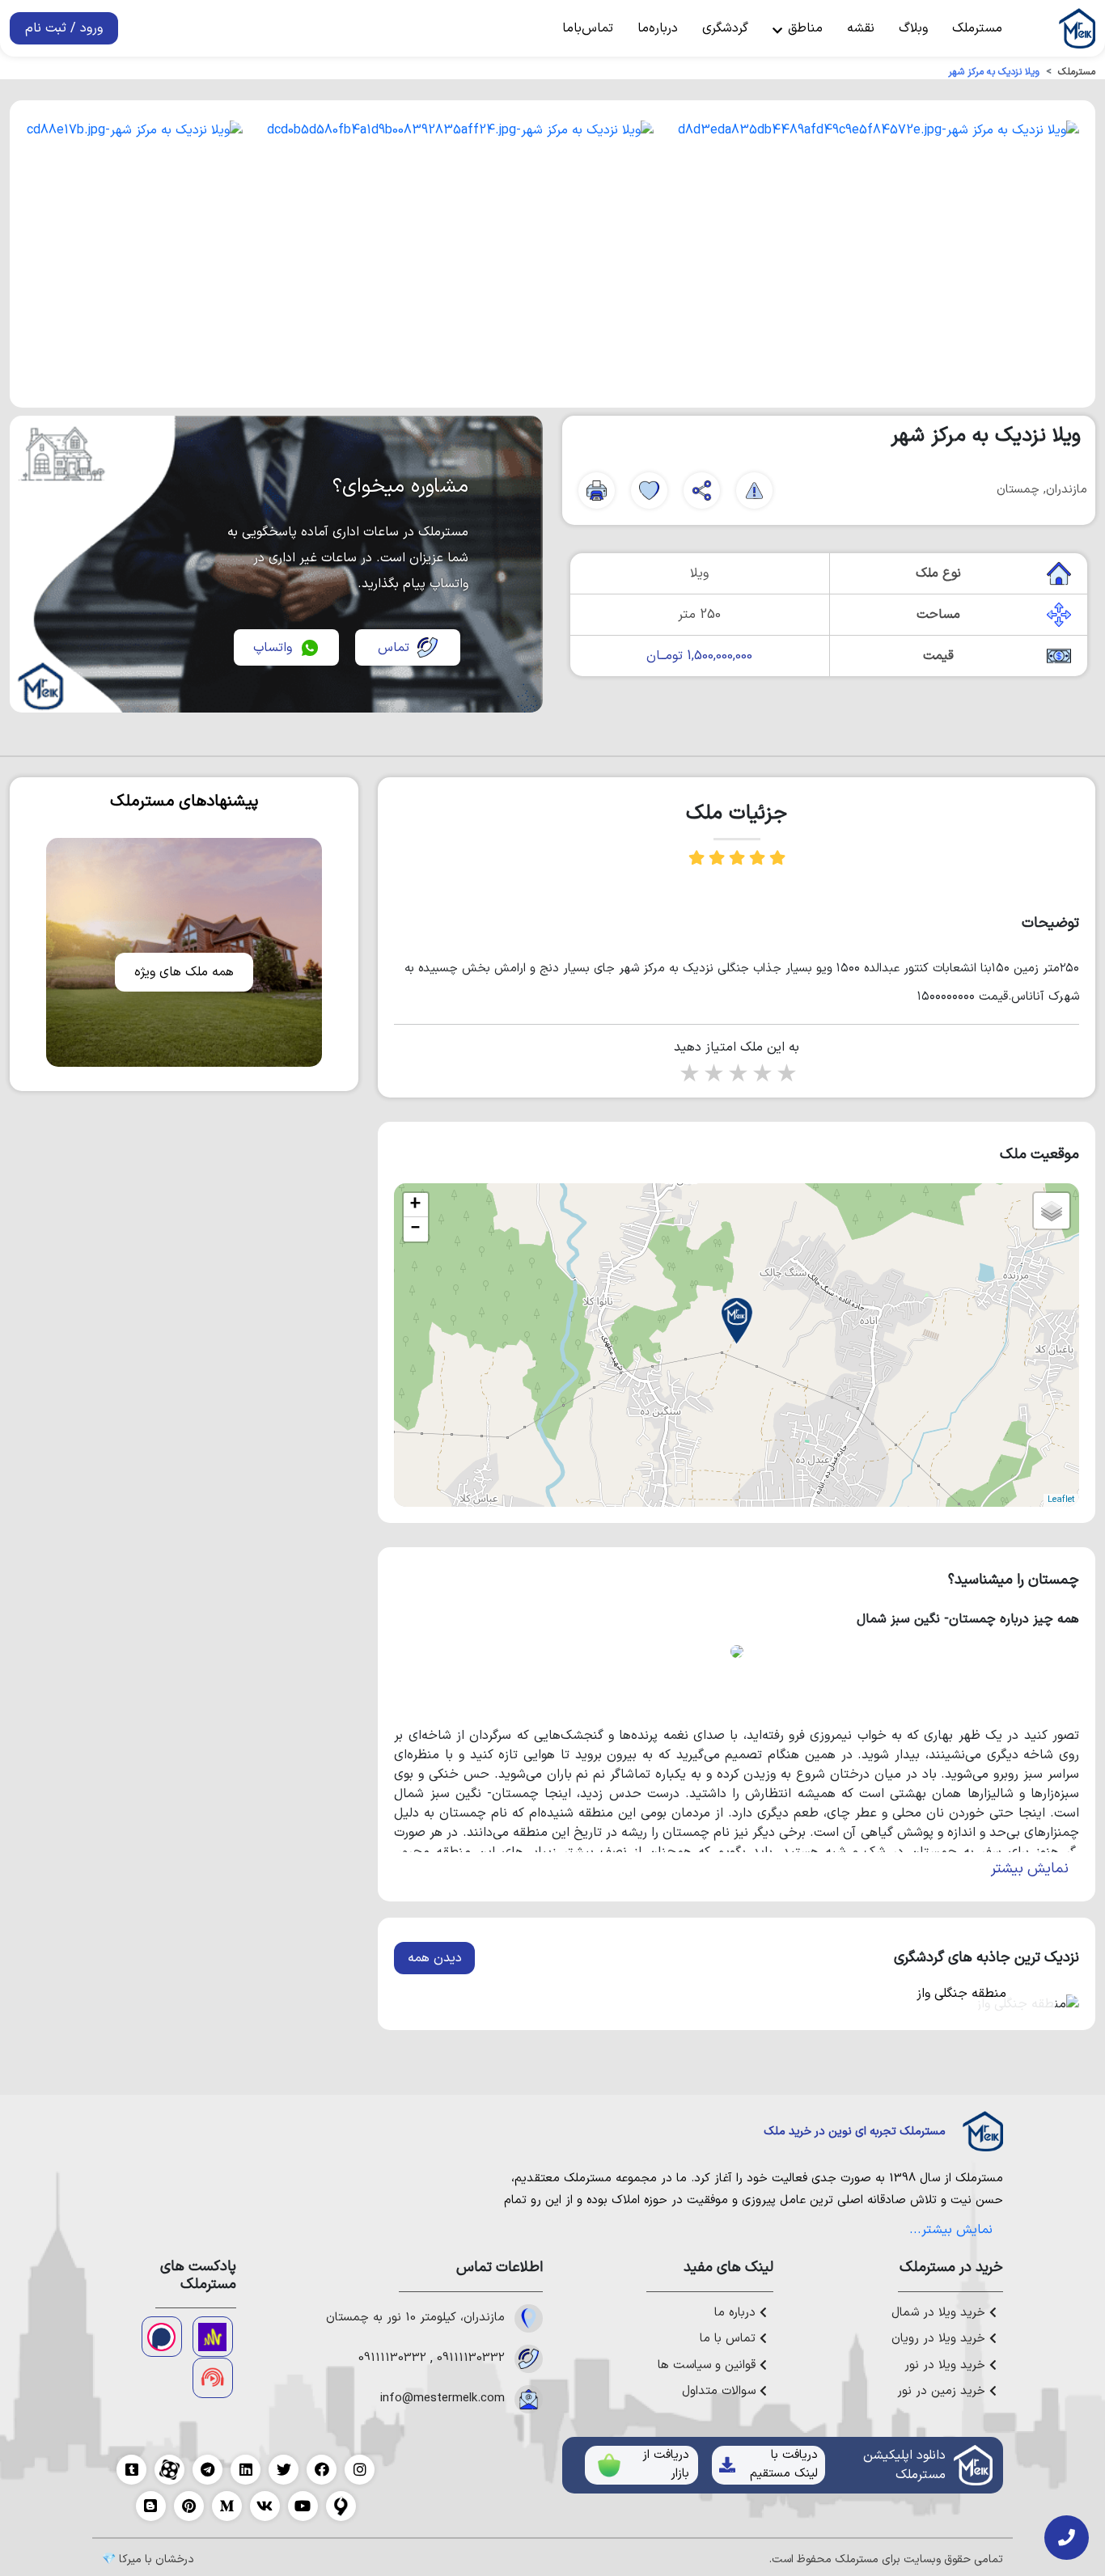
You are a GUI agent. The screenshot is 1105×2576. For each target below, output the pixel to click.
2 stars (713, 1075)
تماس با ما (730, 2339)
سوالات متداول (721, 2392)
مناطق (803, 28)
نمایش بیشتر (1030, 1869)
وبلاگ (913, 28)
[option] (878, 254)
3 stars (737, 1075)
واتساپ (273, 648)
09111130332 (471, 2358)
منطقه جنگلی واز (961, 1994)
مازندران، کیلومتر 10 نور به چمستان (415, 2318)
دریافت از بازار (666, 2464)
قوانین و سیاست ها (709, 2366)
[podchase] (162, 2337)
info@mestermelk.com (442, 2399)
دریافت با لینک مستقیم (784, 2464)
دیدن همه (435, 1958)
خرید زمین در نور (943, 2392)
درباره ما (737, 2313)
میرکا (130, 2559)
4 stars (761, 1075)
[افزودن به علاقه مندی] (649, 491)
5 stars (785, 1075)
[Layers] (1052, 1211)
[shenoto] (213, 2378)
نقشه (861, 28)
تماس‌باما (588, 28)
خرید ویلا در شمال (940, 2313)
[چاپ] (597, 491)
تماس (394, 648)
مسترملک (977, 28)
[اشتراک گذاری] (702, 491)
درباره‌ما (658, 28)
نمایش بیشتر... (951, 2230)
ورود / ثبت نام (64, 28)
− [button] (415, 1229)
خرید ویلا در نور (947, 2366)
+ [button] (415, 1205)
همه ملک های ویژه (184, 972)
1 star (688, 1075)
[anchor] (213, 2337)
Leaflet (1061, 1500)
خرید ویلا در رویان (940, 2339)
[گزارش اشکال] (754, 491)
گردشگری (725, 28)
